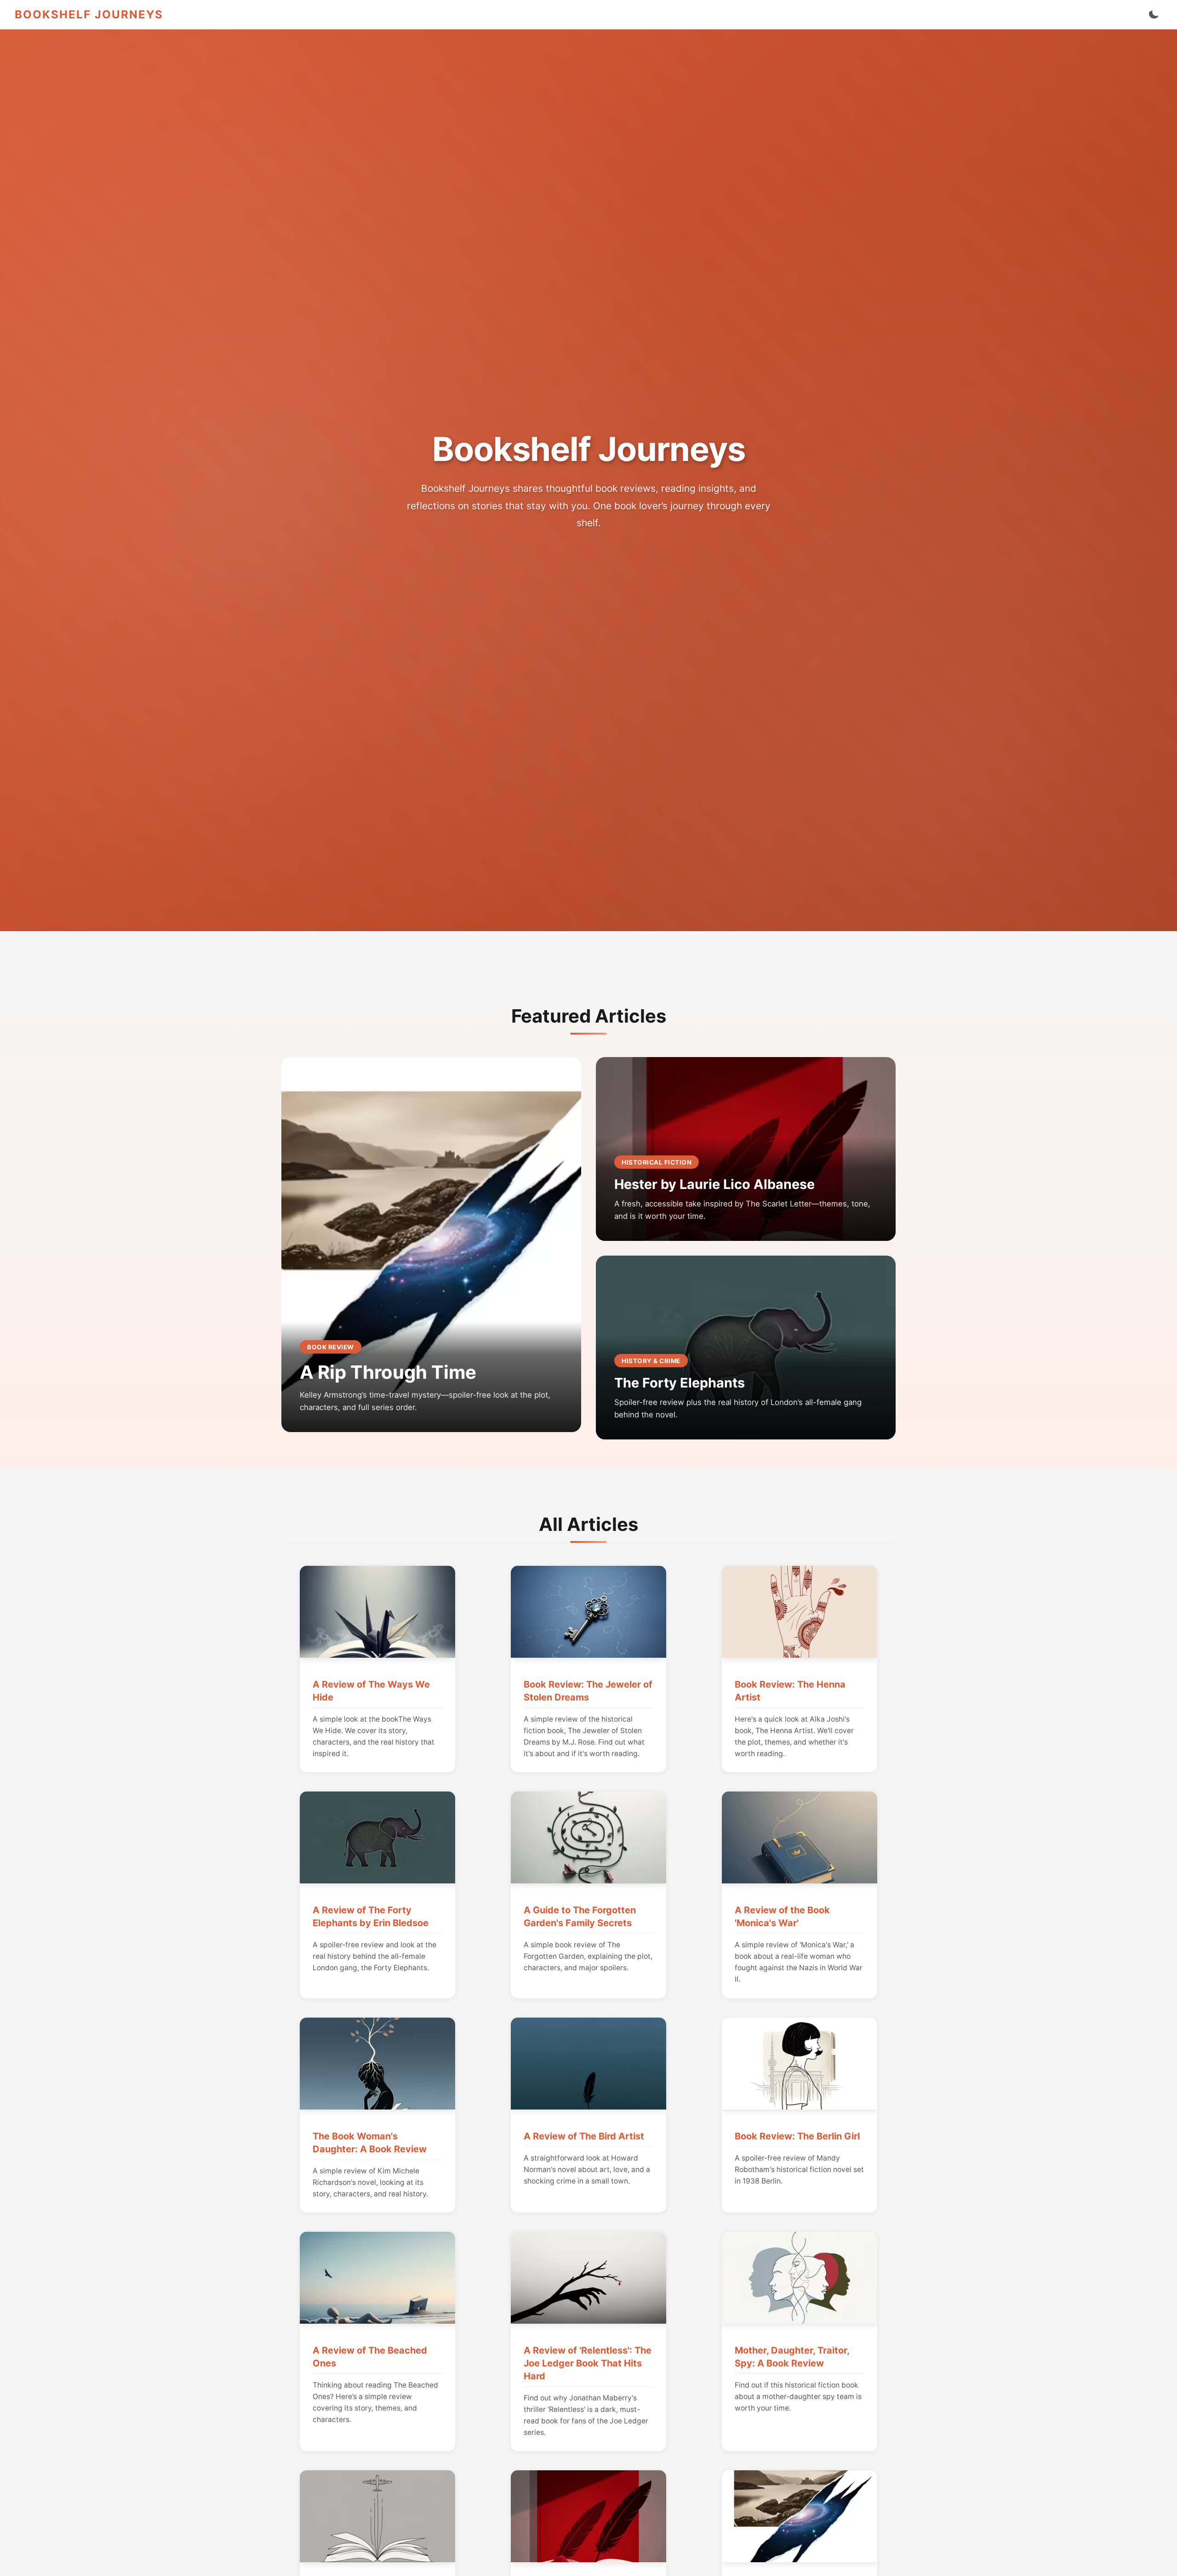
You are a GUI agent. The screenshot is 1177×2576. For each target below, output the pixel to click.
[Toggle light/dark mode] (1154, 15)
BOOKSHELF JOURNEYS (89, 14)
